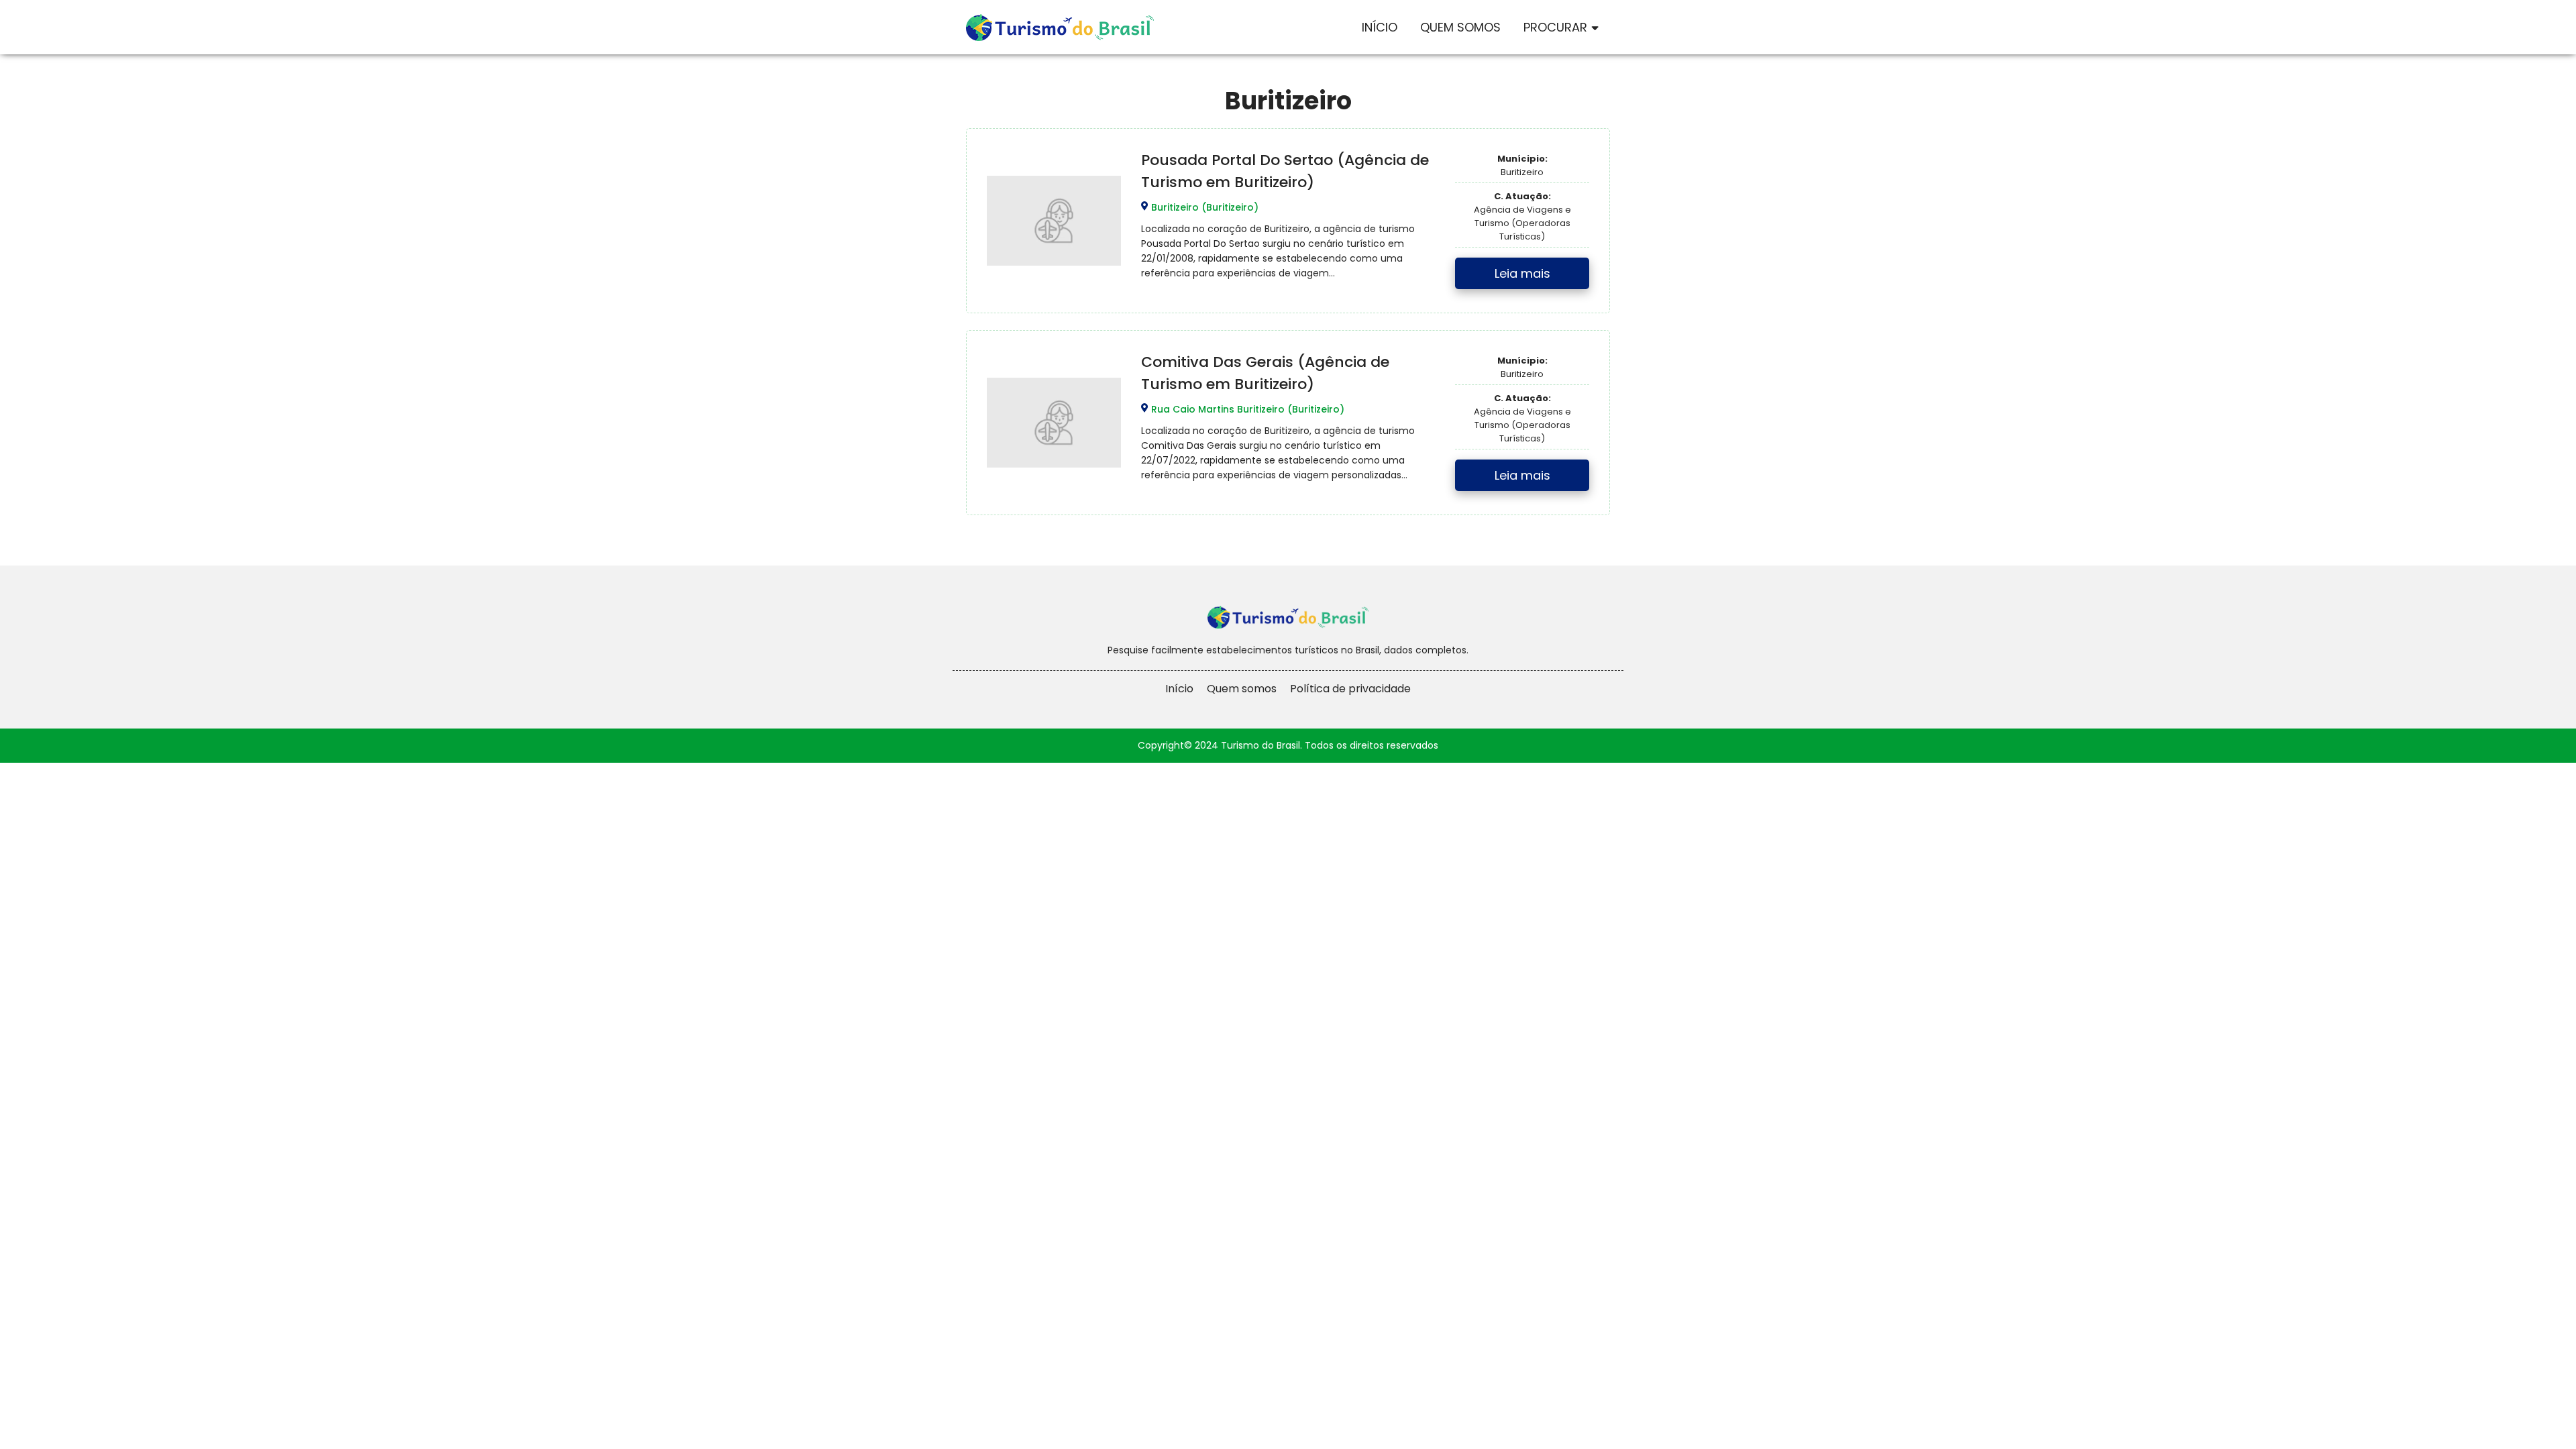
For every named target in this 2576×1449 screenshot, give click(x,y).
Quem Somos (1460, 27)
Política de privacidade (1350, 689)
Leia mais (1522, 273)
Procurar (1555, 27)
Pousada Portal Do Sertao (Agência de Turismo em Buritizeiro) (1285, 171)
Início (1380, 27)
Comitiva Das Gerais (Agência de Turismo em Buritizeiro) (1265, 373)
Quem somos (1242, 689)
